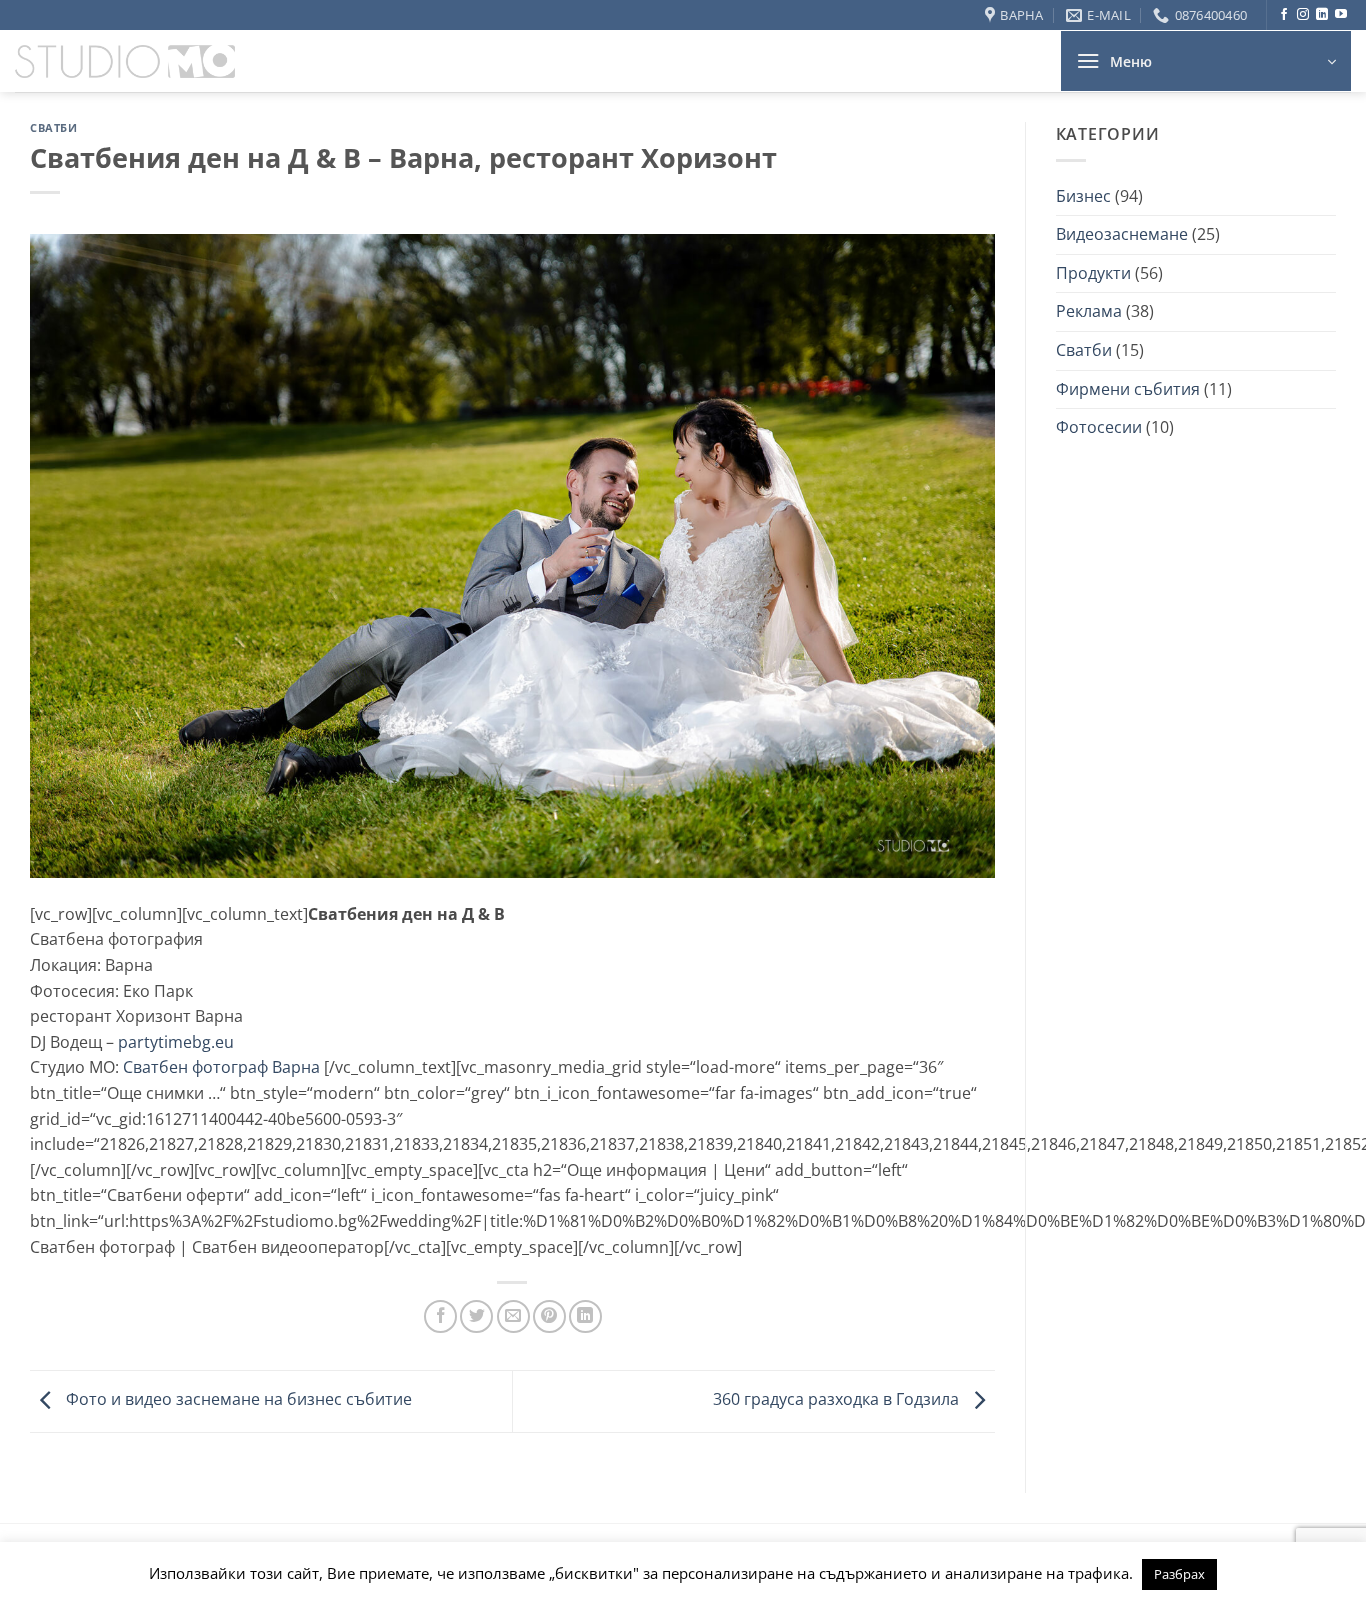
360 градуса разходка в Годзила (838, 1400)
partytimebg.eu (176, 1042)
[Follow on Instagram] (1303, 15)
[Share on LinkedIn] (585, 1316)
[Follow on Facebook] (1284, 15)
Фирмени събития (1128, 389)
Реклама (1089, 311)
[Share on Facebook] (440, 1316)
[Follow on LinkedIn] (1322, 15)
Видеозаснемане (1122, 234)
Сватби (53, 127)
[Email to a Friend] (513, 1316)
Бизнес (1083, 196)
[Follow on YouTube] (1341, 15)
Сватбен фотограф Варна (221, 1067)
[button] (1206, 61)
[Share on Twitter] (476, 1316)
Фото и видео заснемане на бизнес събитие (237, 1400)
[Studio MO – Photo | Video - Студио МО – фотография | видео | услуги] (125, 62)
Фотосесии (1099, 427)
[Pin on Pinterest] (549, 1316)
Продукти (1093, 273)
